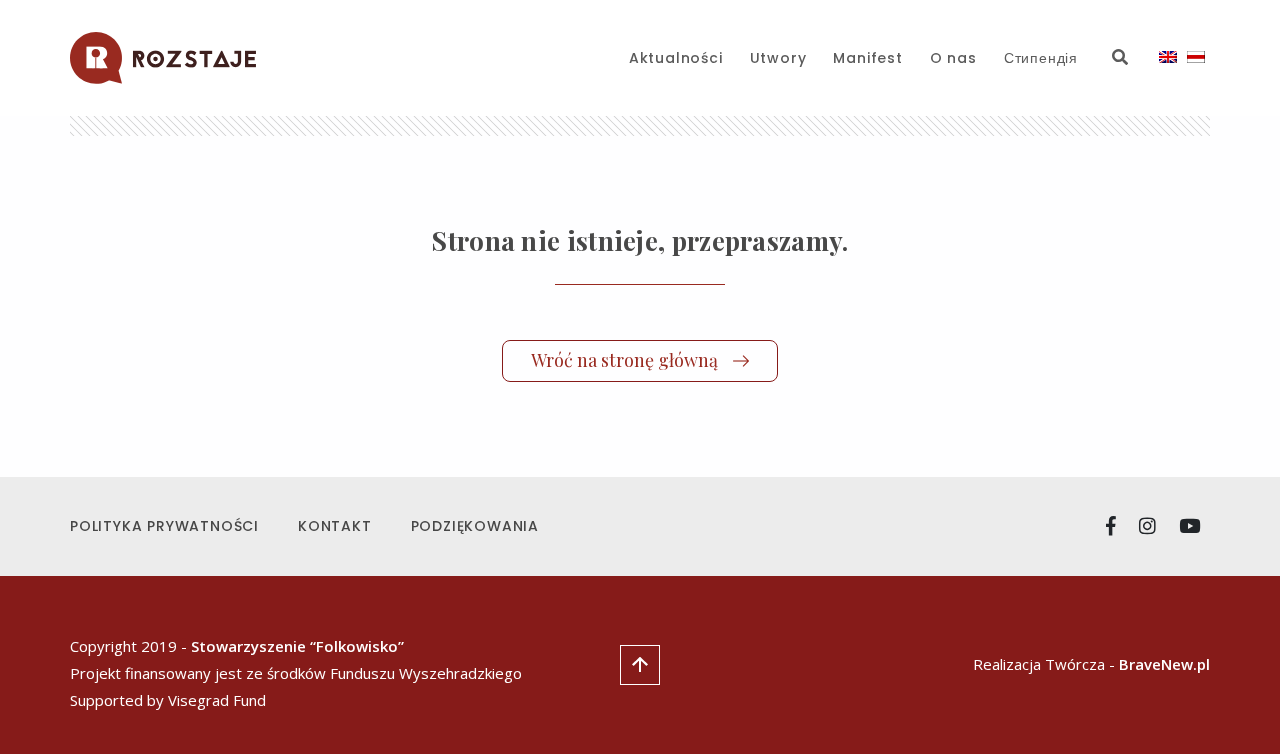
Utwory (778, 58)
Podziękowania (475, 526)
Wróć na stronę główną (624, 360)
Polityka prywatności (164, 526)
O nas (953, 58)
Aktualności (676, 58)
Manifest (867, 58)
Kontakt (335, 526)
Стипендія (1041, 58)
